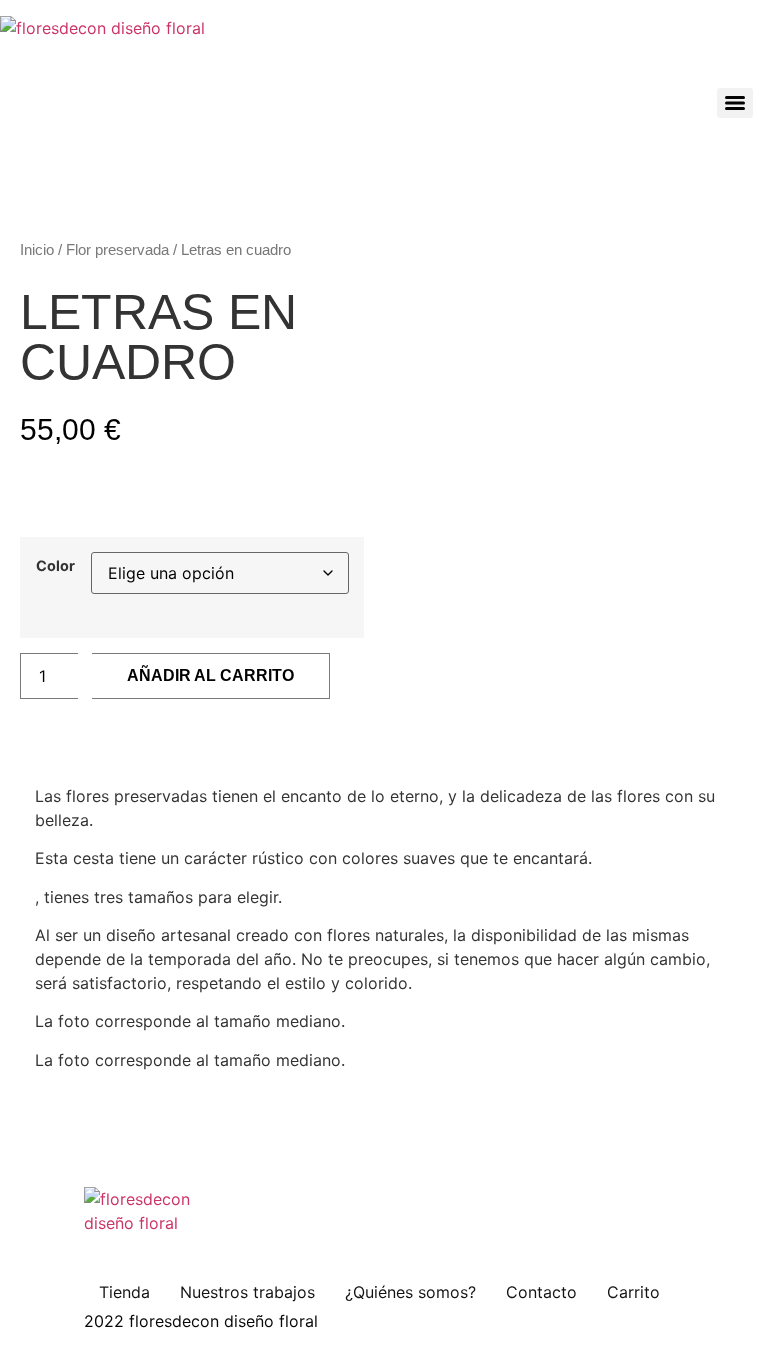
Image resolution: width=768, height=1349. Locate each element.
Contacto (541, 1292)
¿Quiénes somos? (410, 1292)
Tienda (124, 1292)
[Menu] (735, 103)
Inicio (37, 249)
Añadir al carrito (210, 675)
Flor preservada (117, 249)
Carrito (633, 1292)
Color (55, 566)
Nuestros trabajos (247, 1292)
